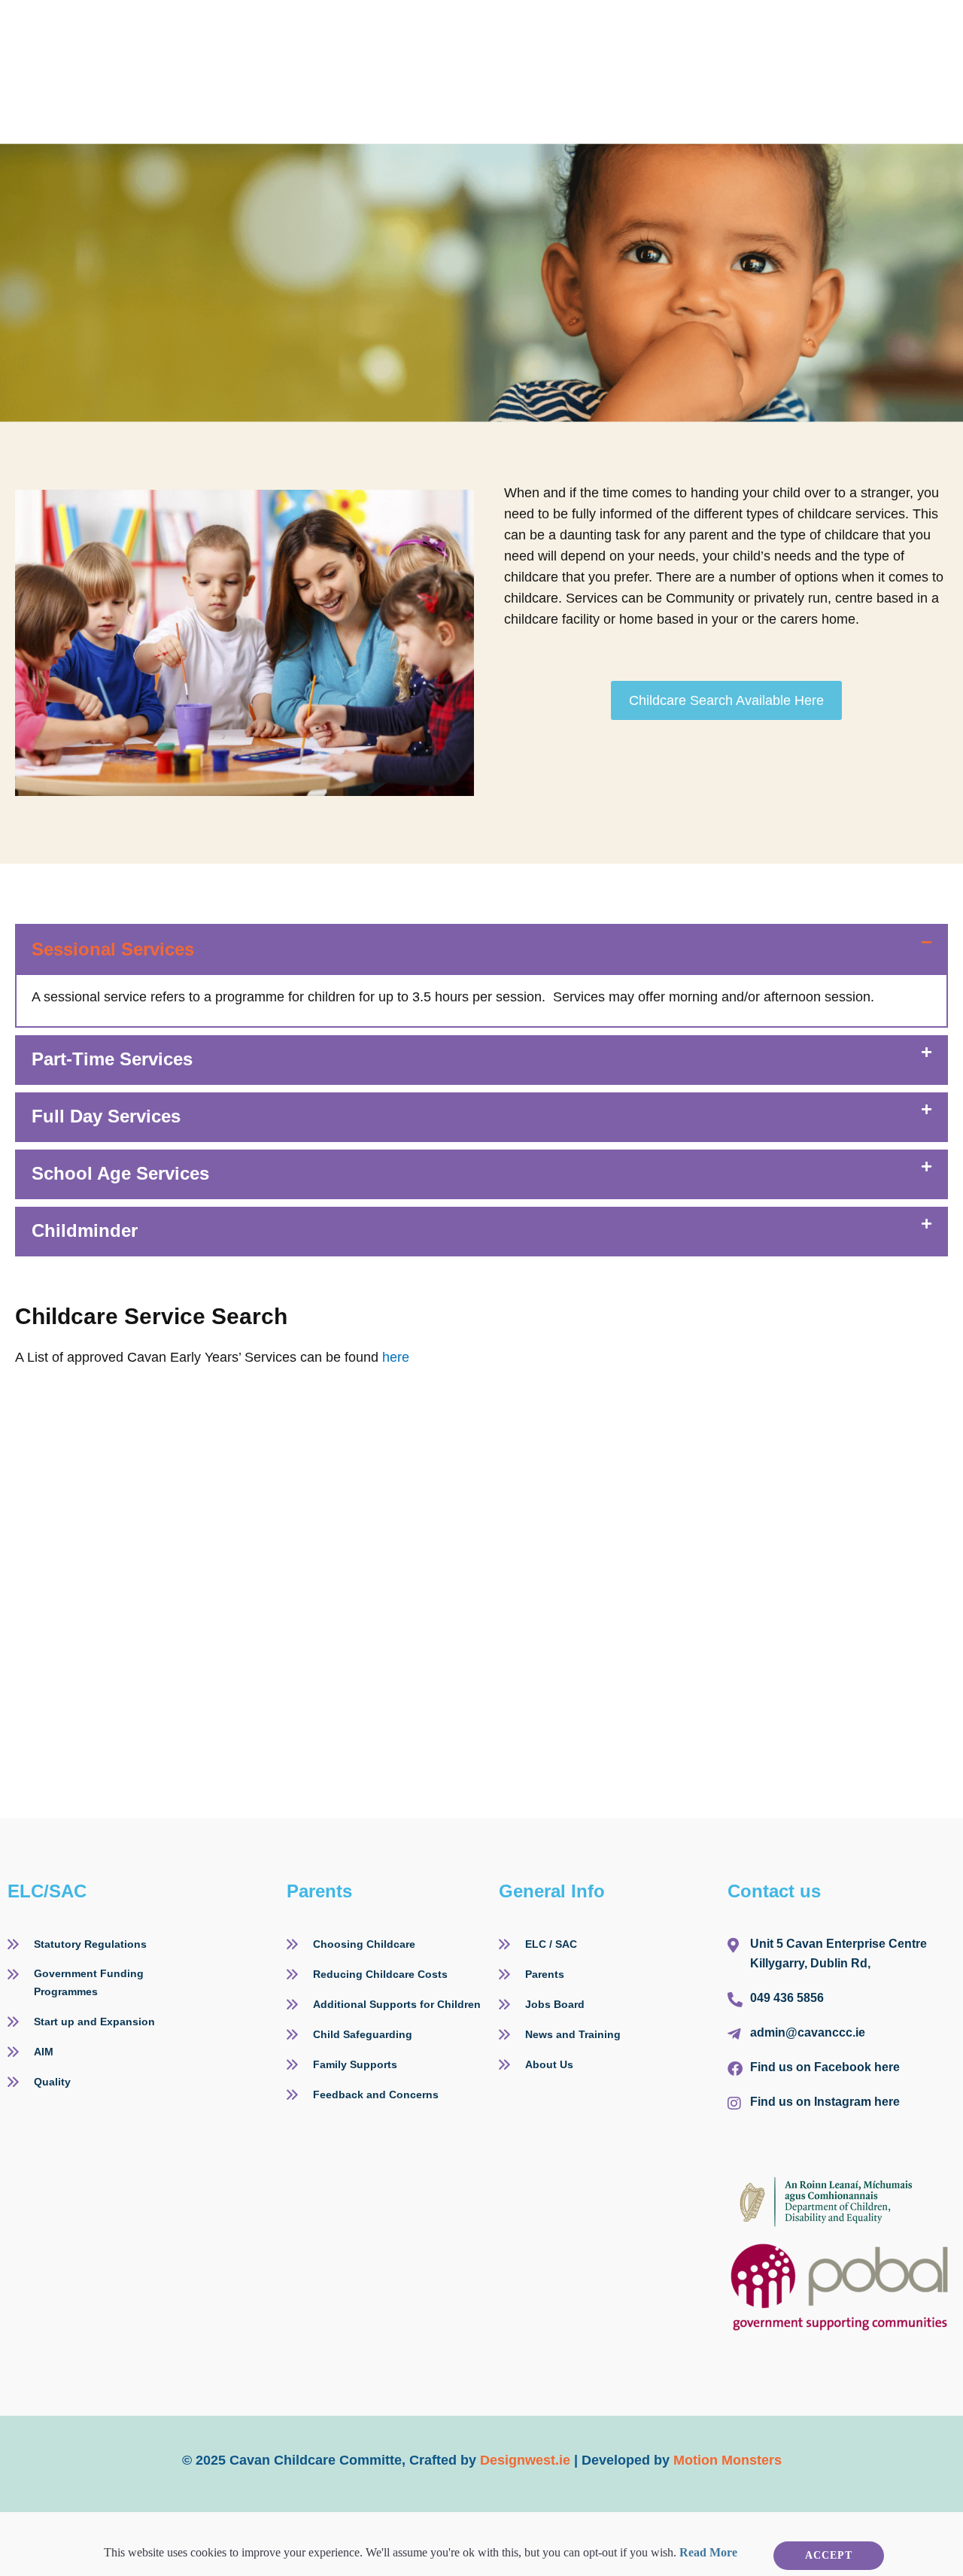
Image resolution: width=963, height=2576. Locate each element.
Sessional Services (113, 949)
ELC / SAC (350, 34)
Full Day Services (106, 1116)
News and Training (277, 71)
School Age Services (120, 1173)
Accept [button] (829, 2555)
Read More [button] (708, 2552)
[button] (481, 949)
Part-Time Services (112, 1059)
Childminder (478, 34)
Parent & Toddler (612, 34)
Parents (238, 34)
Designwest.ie (525, 2460)
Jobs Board (744, 34)
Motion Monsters (728, 2460)
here (396, 1357)
